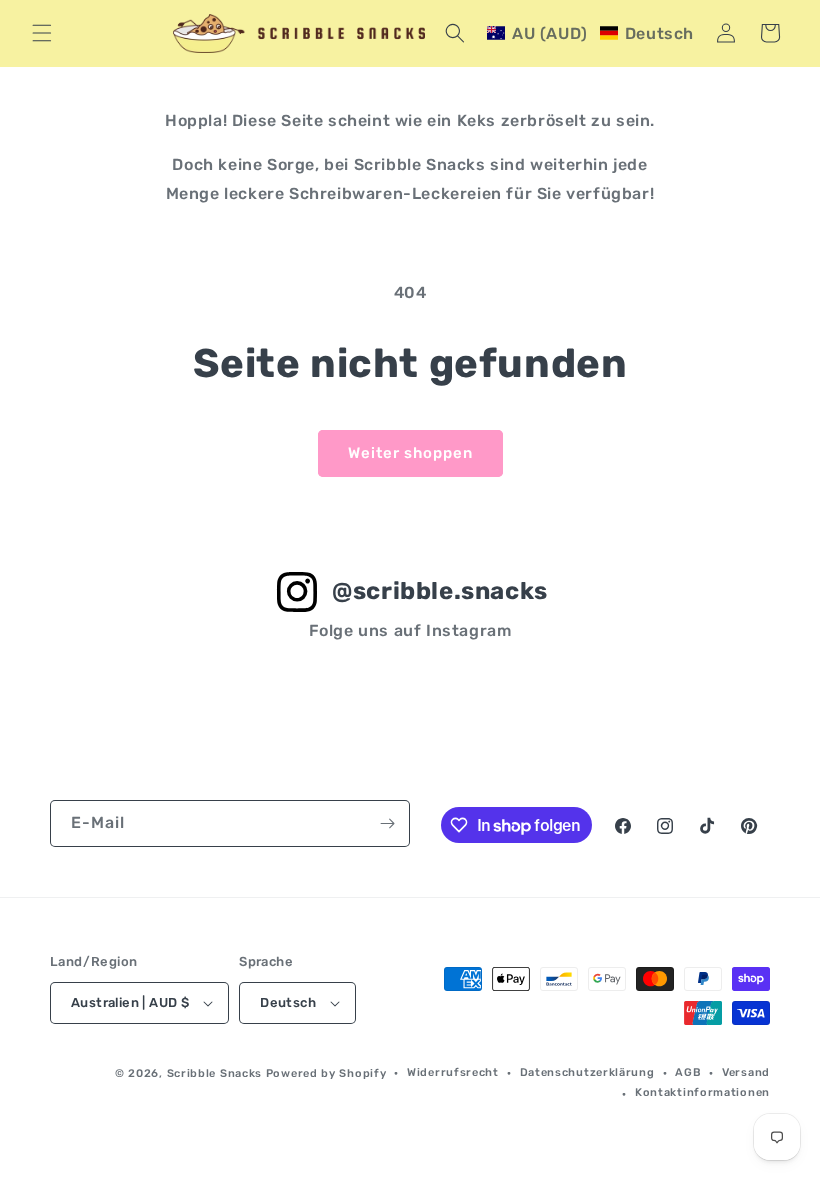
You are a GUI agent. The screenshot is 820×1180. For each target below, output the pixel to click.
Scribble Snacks (215, 1073)
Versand (746, 1072)
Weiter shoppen (410, 453)
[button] (42, 33)
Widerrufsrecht (453, 1072)
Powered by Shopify (326, 1073)
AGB (688, 1072)
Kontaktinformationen (702, 1092)
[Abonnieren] (387, 823)
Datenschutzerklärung (587, 1072)
